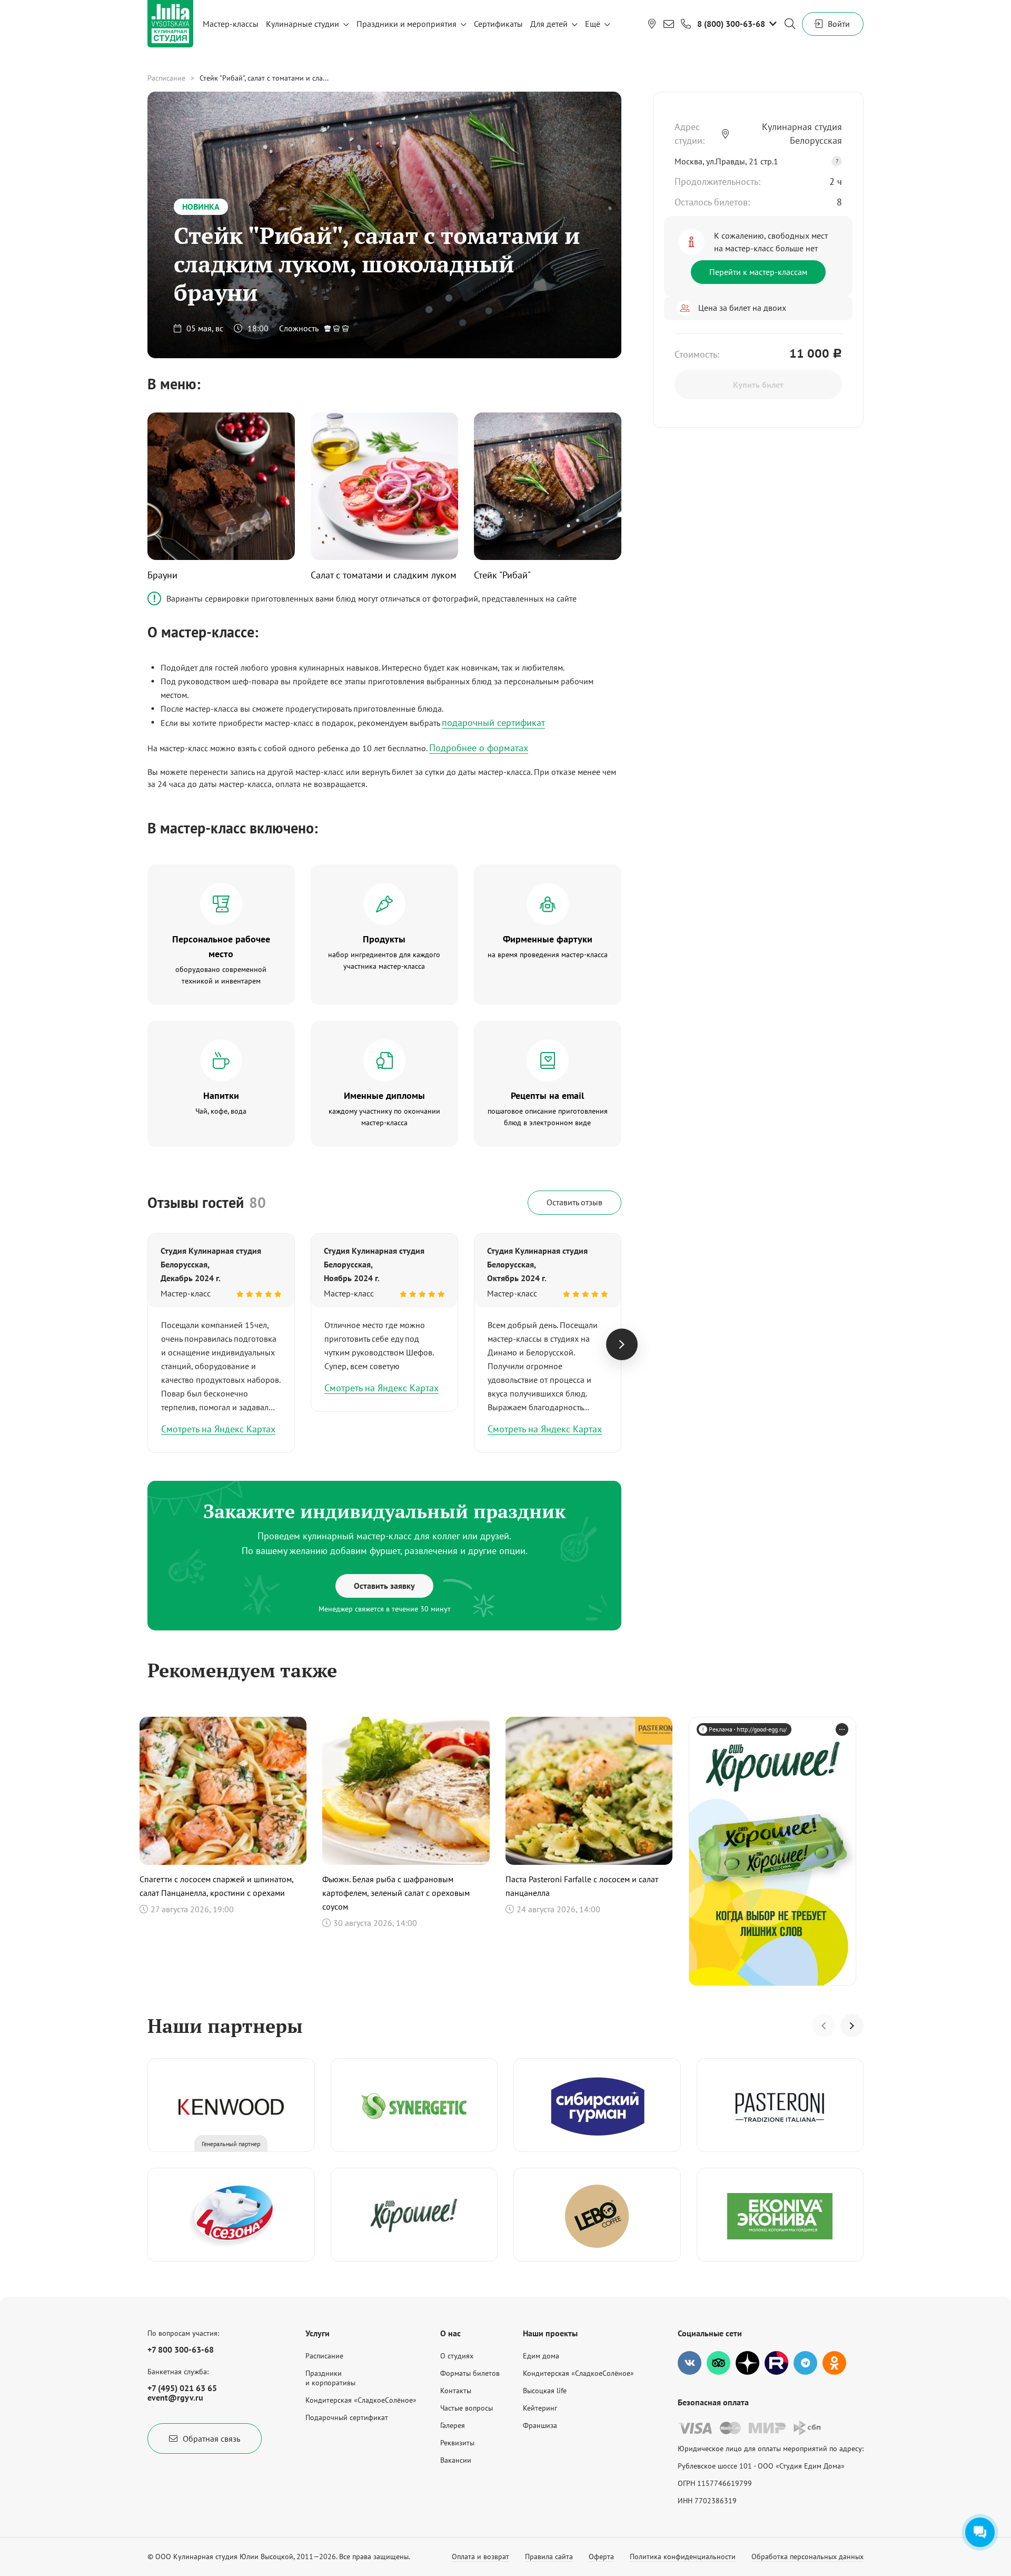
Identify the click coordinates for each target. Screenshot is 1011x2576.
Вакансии (456, 2460)
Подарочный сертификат (347, 2417)
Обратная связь (211, 2439)
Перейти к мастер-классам (758, 272)
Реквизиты (457, 2443)
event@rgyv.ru (175, 2397)
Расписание (166, 78)
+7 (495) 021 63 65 (182, 2388)
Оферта (601, 2557)
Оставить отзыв (574, 1202)
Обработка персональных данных (807, 2557)
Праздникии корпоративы (330, 2378)
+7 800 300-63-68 (181, 2349)
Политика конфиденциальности (683, 2557)
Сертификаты (498, 24)
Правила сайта (549, 2557)
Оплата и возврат (480, 2557)
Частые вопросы (467, 2408)
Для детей (549, 24)
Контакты (456, 2391)
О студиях (457, 2356)
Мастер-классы (231, 24)
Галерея (453, 2425)
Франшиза (540, 2425)
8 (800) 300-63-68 (731, 24)
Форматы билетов (470, 2373)
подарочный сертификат (493, 722)
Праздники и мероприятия (407, 24)
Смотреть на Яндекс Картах (218, 1429)
